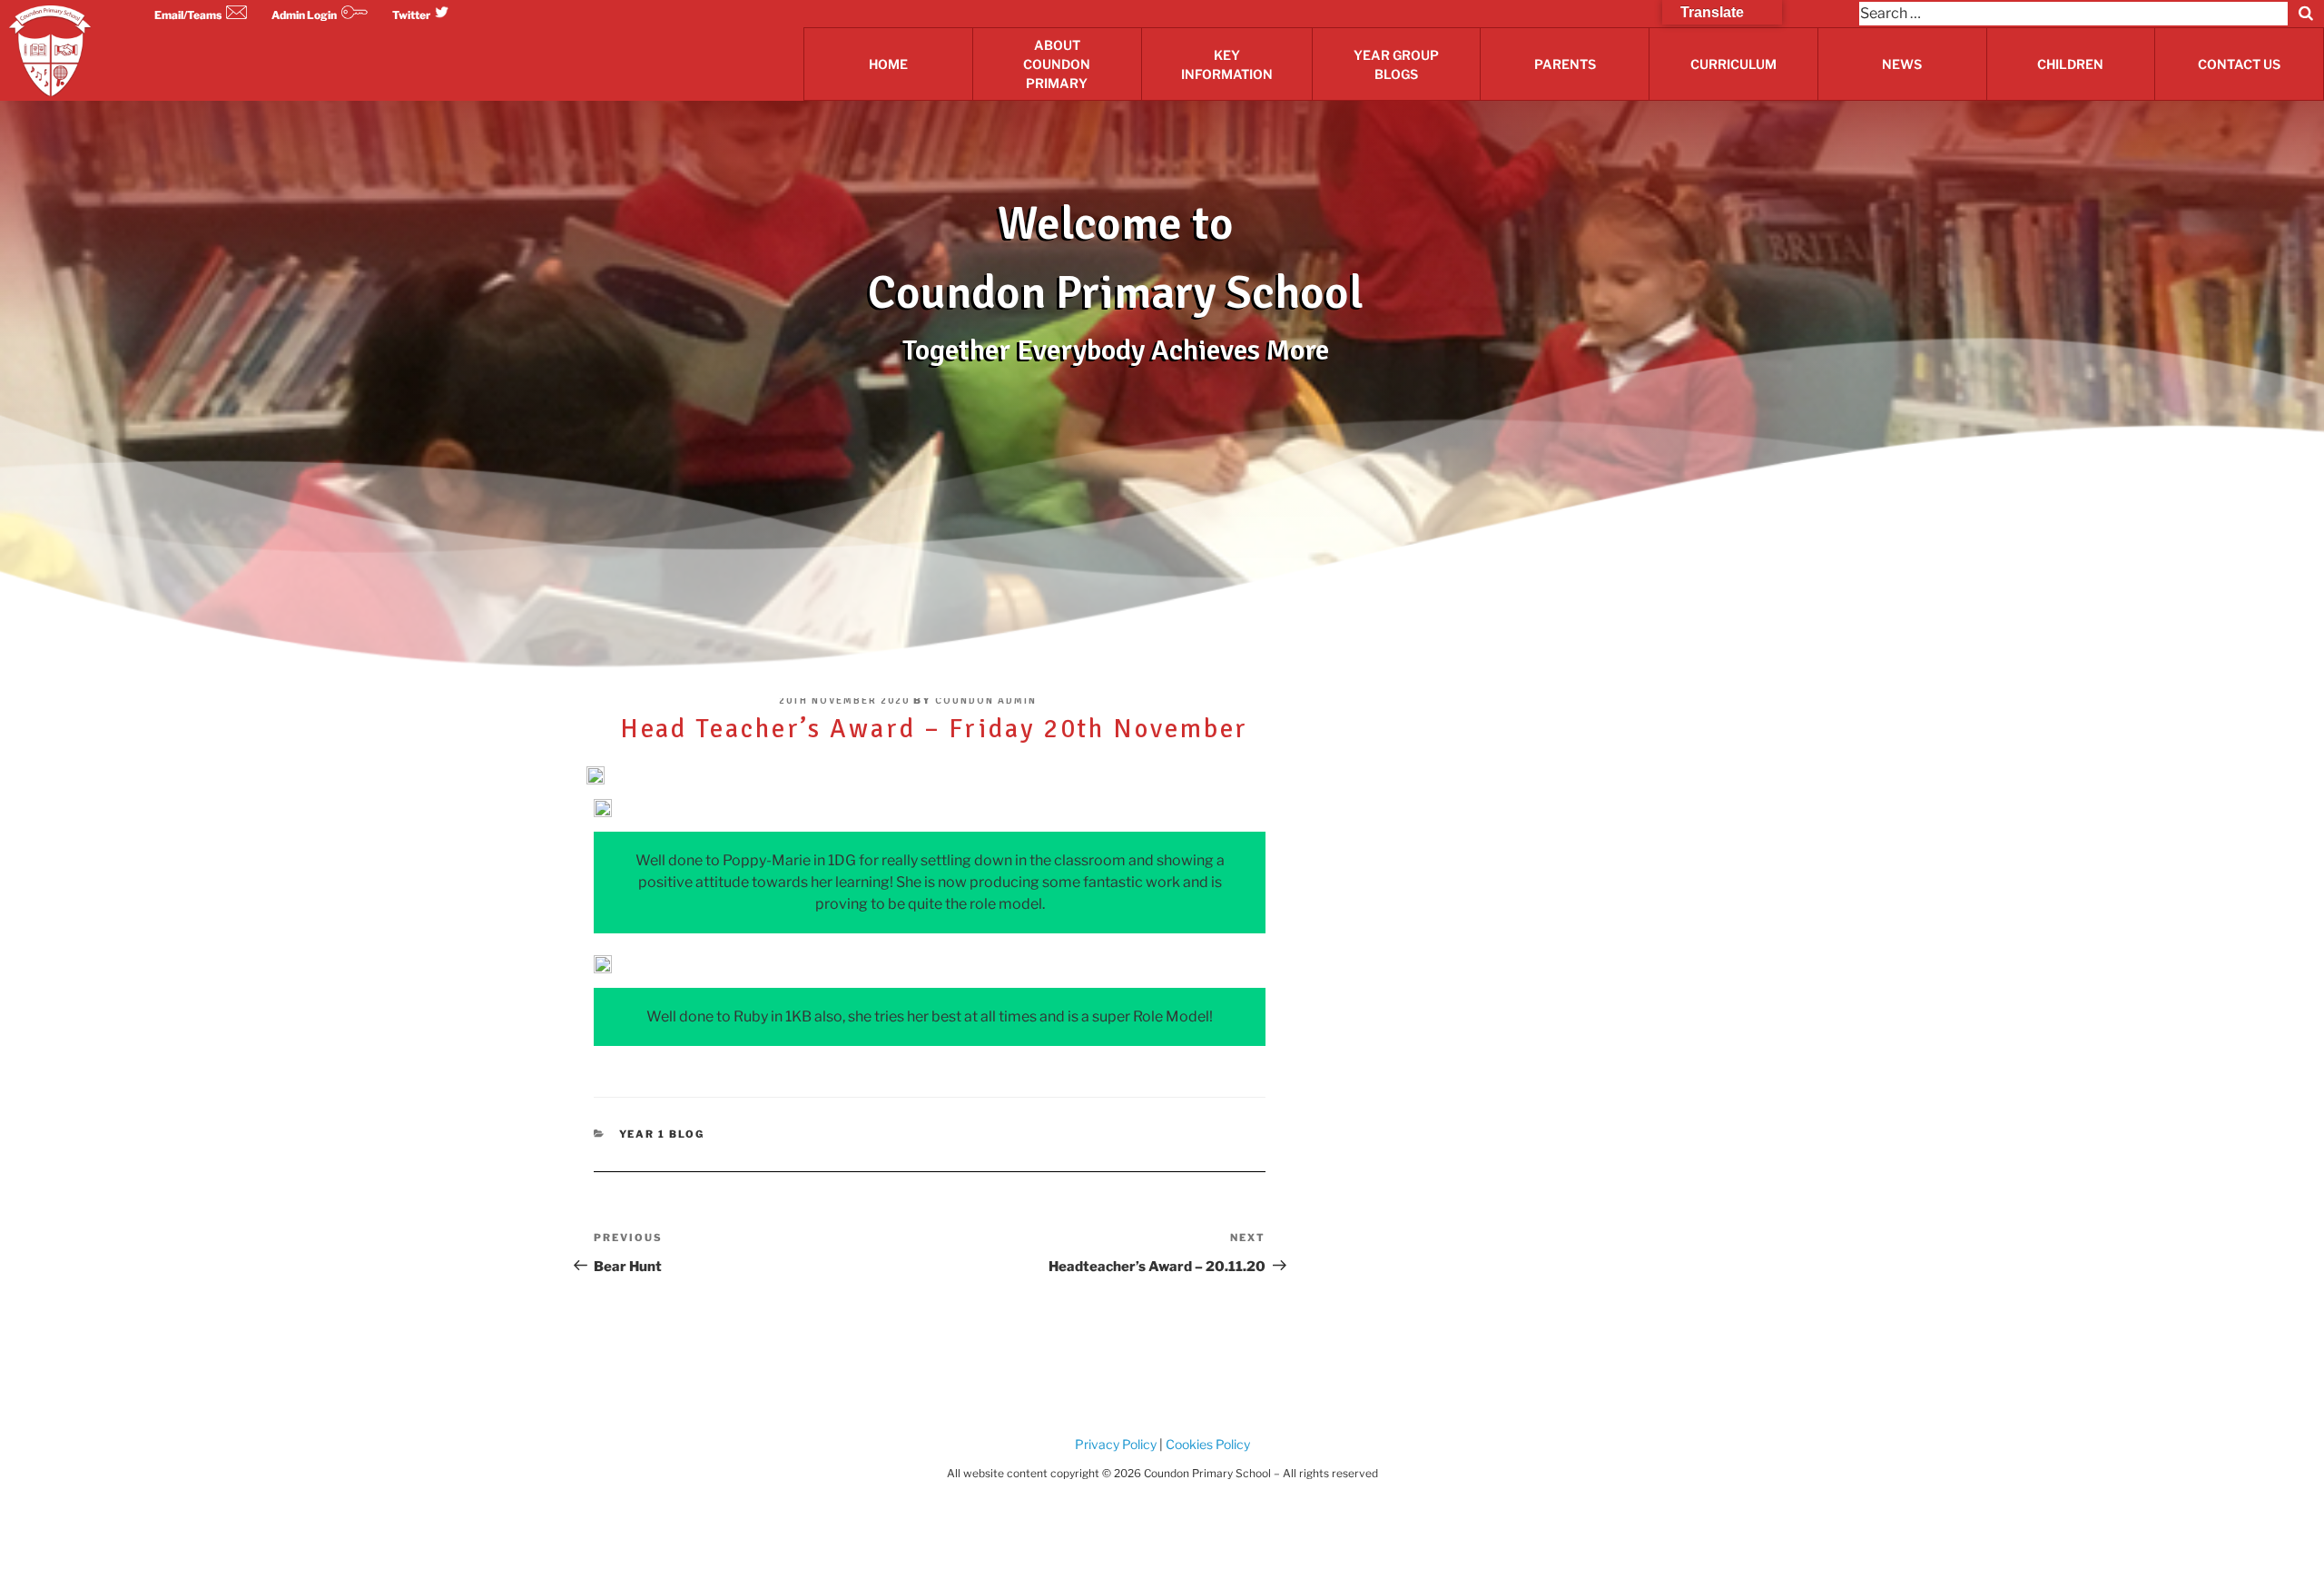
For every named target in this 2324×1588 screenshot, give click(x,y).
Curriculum (1733, 64)
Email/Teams (188, 15)
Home (888, 64)
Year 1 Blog (662, 1134)
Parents (1565, 64)
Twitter (411, 15)
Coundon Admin (986, 700)
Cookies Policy (1206, 1444)
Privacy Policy (1116, 1444)
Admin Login (304, 15)
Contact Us (2239, 64)
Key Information (1227, 64)
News (1902, 64)
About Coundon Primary (1057, 64)
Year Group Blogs (1396, 64)
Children (2070, 64)
